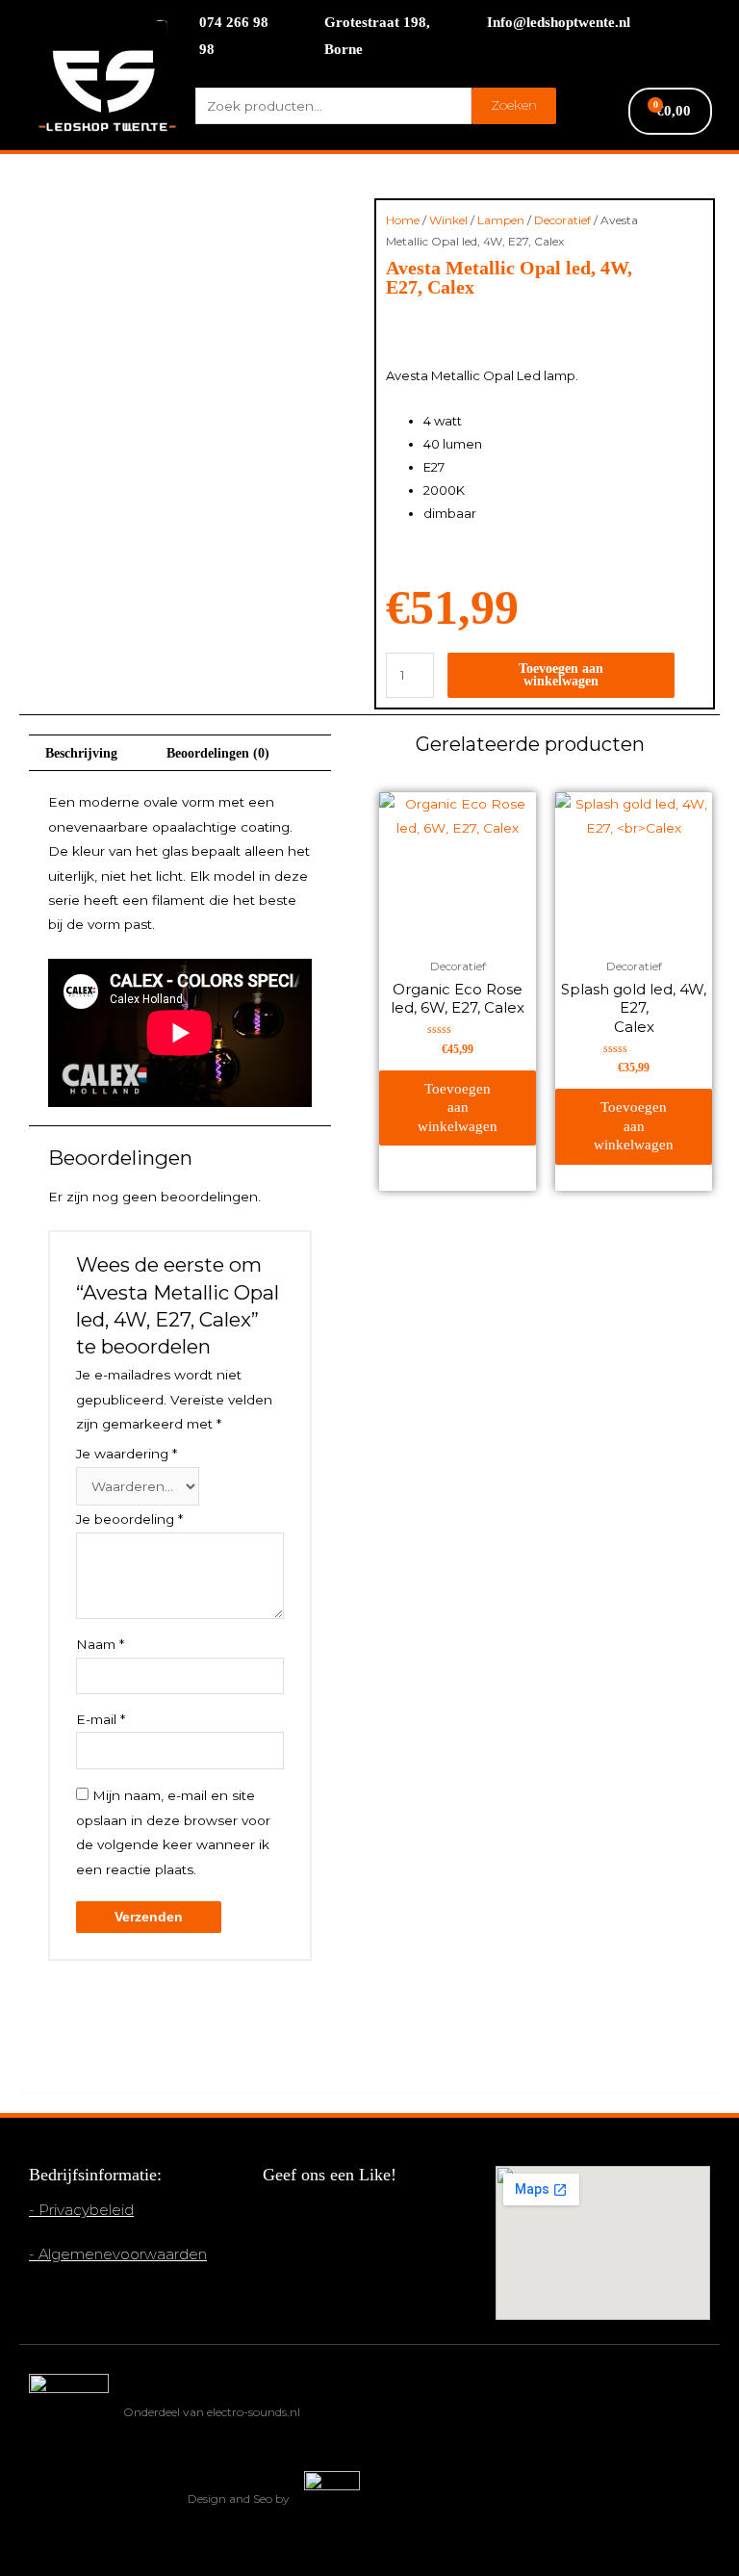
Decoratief (562, 220)
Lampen (501, 220)
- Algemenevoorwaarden (118, 2254)
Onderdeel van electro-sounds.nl (212, 2412)
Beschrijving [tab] (81, 753)
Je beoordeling (129, 1519)
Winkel (448, 220)
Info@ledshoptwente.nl (559, 22)
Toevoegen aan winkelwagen (561, 675)
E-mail (101, 1719)
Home (403, 220)
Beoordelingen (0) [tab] (218, 753)
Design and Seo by (239, 2499)
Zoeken (514, 105)
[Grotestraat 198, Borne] (300, 37)
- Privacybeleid (81, 2210)
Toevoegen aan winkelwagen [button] (458, 1108)
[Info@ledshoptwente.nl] (463, 23)
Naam (100, 1644)
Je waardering (127, 1454)
